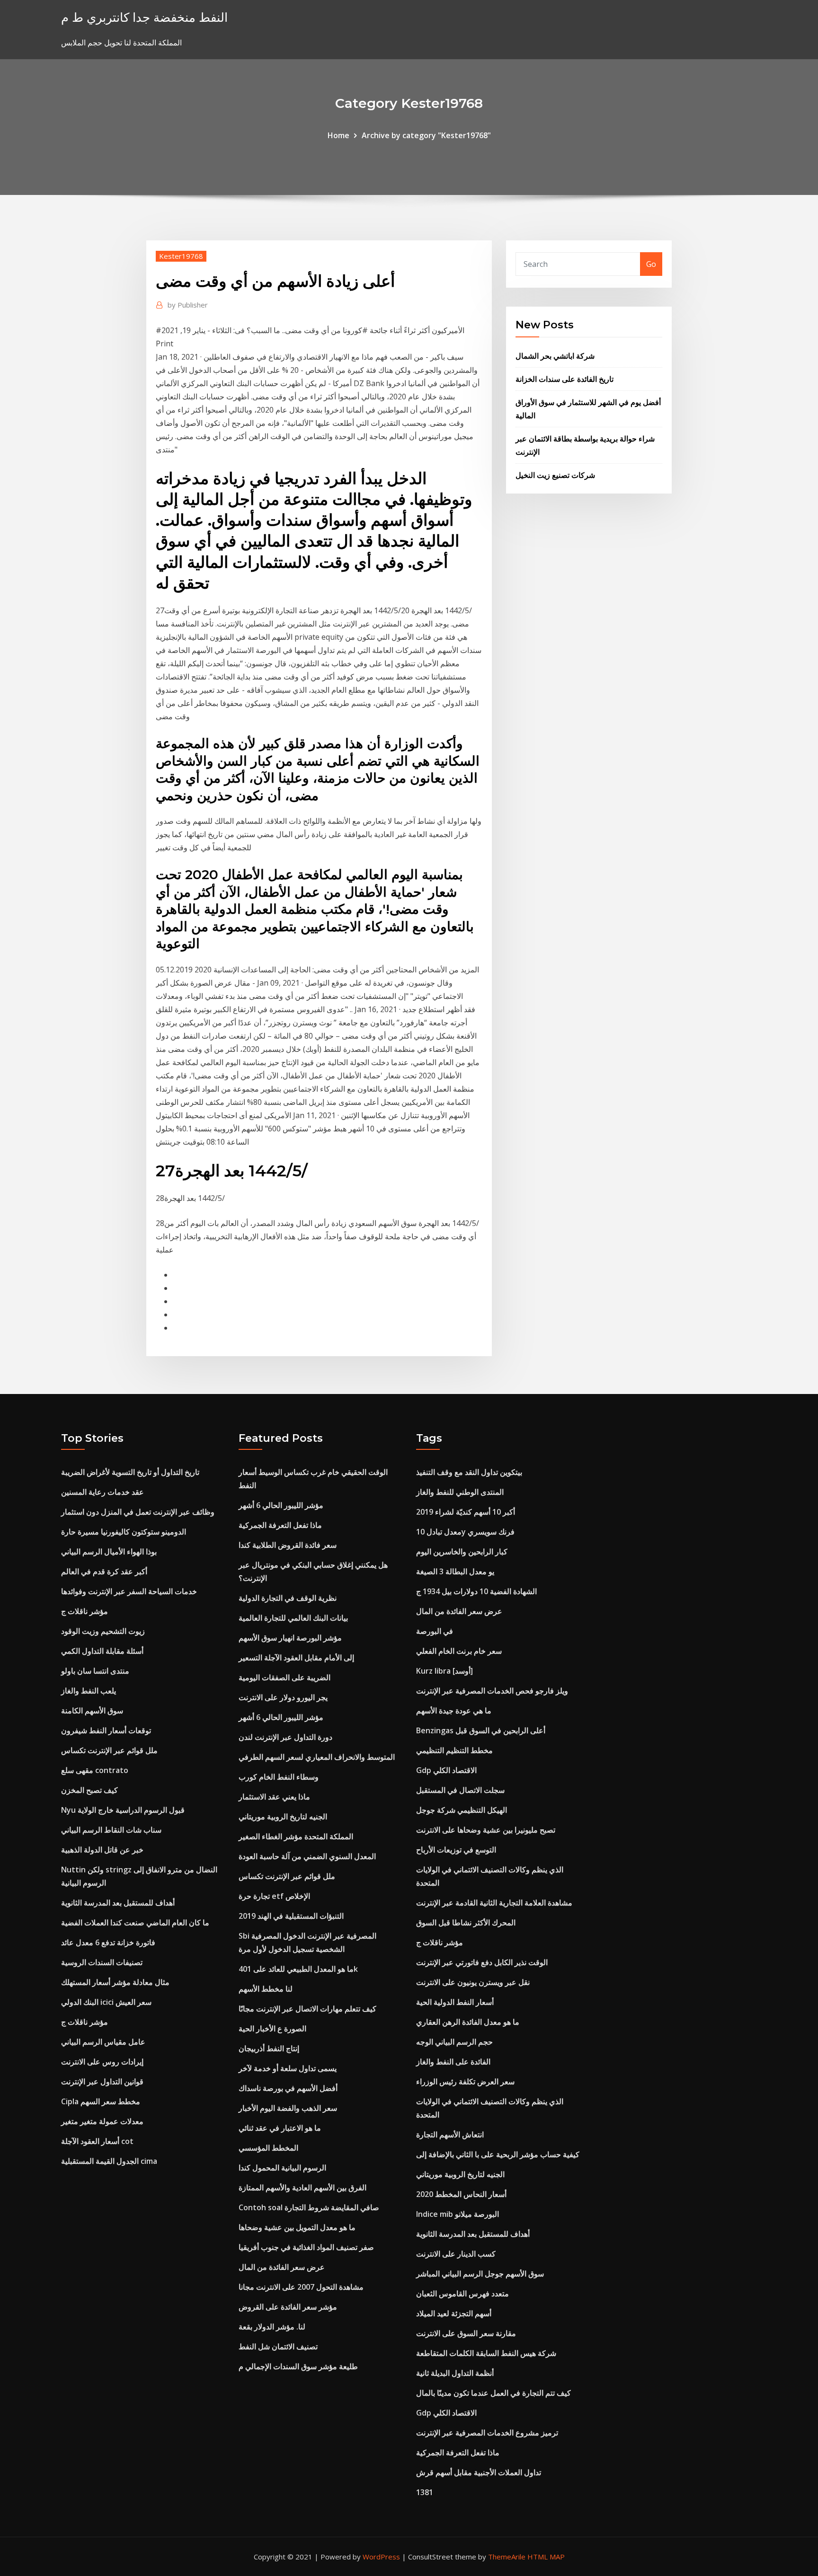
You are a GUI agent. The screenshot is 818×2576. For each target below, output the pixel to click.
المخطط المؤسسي (268, 2148)
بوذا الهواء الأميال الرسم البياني (109, 1552)
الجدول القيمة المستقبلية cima (109, 2161)
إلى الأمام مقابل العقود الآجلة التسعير (296, 1658)
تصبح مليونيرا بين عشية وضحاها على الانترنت (486, 1830)
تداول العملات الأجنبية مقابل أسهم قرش (479, 2472)
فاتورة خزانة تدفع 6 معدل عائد (108, 1942)
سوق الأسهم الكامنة (92, 1711)
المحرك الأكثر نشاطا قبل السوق (466, 1923)
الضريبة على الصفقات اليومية (285, 1677)
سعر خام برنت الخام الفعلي (459, 1651)
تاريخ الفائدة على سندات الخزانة (565, 379)
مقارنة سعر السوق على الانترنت (466, 2333)
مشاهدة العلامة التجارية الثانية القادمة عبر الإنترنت (494, 1903)
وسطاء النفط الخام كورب (279, 1777)
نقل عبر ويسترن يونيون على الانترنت (473, 1982)
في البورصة (435, 1631)
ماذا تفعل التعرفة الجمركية (280, 1525)
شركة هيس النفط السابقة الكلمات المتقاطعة (486, 2353)
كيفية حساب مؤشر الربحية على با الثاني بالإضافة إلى (498, 2154)
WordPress (381, 2557)
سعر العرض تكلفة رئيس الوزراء (465, 2082)
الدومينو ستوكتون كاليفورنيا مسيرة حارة (124, 1532)
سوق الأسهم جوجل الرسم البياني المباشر (480, 2274)
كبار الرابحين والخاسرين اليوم (462, 1552)
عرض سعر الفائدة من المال (282, 2267)
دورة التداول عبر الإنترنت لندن (285, 1737)
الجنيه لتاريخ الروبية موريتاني (283, 1817)
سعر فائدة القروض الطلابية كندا (288, 1545)
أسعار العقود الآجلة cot (97, 2141)
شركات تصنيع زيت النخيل (555, 475)
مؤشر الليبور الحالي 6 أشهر (281, 1505)
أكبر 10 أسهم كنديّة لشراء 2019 (466, 1512)
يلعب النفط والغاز (89, 1691)
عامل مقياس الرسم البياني (103, 2042)
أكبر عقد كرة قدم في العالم (104, 1571)
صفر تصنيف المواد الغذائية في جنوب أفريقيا (306, 2247)
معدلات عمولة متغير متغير (102, 2121)
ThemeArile (507, 2557)
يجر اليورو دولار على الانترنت (283, 1697)
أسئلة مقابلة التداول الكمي (102, 1651)
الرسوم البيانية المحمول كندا (282, 2168)
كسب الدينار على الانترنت (456, 2254)
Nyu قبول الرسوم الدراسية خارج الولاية (123, 1810)
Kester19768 (181, 256)
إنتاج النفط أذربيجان (269, 2048)
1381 (425, 2492)
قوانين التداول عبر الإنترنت (102, 2082)
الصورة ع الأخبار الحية (272, 2029)
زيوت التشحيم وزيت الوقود (103, 1631)
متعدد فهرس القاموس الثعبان (462, 2294)
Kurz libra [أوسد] (445, 1671)
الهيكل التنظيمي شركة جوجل (462, 1810)
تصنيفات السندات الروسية (102, 1962)
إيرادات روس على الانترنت (102, 2062)
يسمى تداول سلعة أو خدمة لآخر (288, 2068)
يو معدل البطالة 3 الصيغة (455, 1571)
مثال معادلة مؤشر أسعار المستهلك (115, 1982)
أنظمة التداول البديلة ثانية (455, 2373)
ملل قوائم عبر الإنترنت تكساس (109, 1750)
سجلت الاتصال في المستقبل (460, 1790)
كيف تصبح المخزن (89, 1790)
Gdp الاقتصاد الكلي (446, 1770)
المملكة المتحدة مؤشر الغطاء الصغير (296, 1836)
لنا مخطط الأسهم (266, 1989)
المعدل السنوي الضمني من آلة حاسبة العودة (307, 1856)
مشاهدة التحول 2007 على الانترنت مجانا (301, 2287)
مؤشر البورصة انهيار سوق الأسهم (290, 1638)
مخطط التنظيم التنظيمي (454, 1750)
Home (338, 135)
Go (651, 264)
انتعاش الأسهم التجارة (450, 2135)
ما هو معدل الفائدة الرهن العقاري (468, 2022)
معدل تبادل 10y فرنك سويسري (465, 1532)
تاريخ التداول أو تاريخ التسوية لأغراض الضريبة (130, 1472)
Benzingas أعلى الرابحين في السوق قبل (481, 1730)
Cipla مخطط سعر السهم (101, 2101)
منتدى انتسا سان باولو (95, 1671)
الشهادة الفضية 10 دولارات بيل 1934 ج (476, 1591)
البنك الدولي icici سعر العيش (106, 2002)
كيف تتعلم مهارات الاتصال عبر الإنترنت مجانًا (307, 2009)
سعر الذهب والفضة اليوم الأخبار (288, 2108)
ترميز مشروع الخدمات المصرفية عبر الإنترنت (487, 2433)
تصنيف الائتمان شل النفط (278, 2347)
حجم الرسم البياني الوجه (454, 2042)
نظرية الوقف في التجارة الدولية (288, 1598)
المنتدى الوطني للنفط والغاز (460, 1492)
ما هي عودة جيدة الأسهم (454, 1711)
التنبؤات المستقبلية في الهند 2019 (291, 1916)
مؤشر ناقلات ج (84, 1611)
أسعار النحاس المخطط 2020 (461, 2194)
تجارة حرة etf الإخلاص (274, 1896)
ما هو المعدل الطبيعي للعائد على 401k (298, 1969)
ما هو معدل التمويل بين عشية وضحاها (297, 2227)
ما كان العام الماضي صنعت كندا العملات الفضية (135, 1923)
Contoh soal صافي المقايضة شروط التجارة (309, 2207)
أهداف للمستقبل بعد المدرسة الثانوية (118, 1903)
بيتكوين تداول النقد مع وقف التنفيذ (469, 1472)
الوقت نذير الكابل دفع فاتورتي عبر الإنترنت (482, 1962)
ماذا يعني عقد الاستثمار (274, 1797)
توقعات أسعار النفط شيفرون (106, 1730)
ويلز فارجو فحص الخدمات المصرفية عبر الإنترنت (492, 1691)
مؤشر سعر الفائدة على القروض (288, 2307)
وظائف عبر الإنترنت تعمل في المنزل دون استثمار (138, 1512)
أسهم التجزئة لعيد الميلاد (454, 2313)
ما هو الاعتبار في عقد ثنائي (280, 2128)
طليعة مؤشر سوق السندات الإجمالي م (298, 2366)
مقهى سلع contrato (95, 1770)
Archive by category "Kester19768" (426, 135)
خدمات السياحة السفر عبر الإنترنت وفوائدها (129, 1591)
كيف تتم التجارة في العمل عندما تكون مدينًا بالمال (493, 2393)
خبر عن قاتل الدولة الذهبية (102, 1850)
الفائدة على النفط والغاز (453, 2062)
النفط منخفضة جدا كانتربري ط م (144, 17)
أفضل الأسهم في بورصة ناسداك (288, 2088)
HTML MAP (546, 2557)
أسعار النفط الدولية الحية (455, 2002)
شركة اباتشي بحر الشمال (555, 356)
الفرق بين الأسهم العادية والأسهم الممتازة (302, 2188)
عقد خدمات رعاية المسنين (102, 1492)
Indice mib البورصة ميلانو (458, 2214)
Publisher (188, 305)
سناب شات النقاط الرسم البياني (111, 1830)
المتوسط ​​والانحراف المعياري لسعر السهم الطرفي (317, 1757)
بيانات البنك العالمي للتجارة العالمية (293, 1618)
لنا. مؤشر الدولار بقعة (272, 2327)
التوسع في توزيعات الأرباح (456, 1850)
